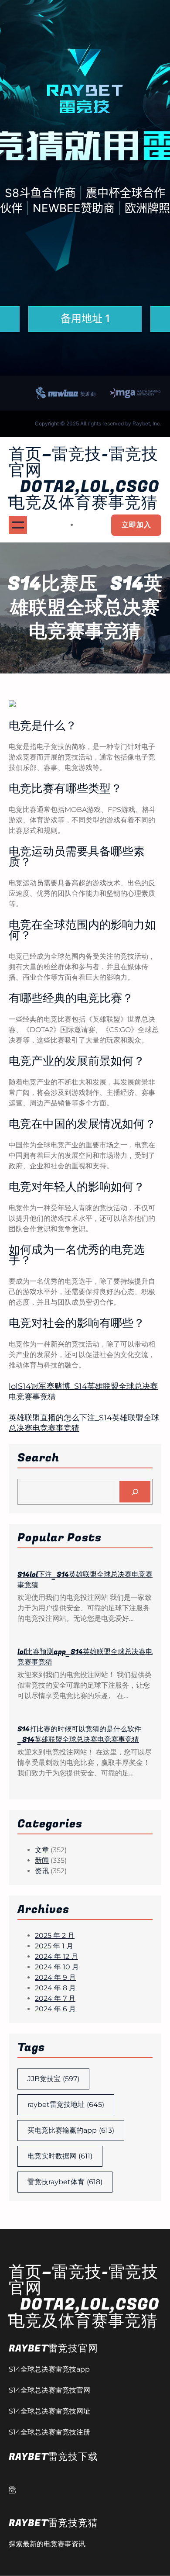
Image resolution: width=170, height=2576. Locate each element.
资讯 (42, 1871)
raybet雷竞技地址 (66, 2105)
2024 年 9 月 (55, 1977)
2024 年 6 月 (55, 2009)
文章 (42, 1850)
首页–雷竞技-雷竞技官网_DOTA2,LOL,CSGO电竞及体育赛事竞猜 (84, 479)
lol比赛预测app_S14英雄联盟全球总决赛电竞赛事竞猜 (85, 1657)
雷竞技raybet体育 (65, 2182)
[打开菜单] (18, 525)
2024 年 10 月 (57, 1967)
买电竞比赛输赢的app (71, 2130)
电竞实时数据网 (60, 2156)
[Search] (135, 1492)
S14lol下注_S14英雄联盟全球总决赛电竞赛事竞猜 (85, 1580)
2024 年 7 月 (55, 1998)
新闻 (42, 1860)
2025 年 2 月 (55, 1935)
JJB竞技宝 (53, 2079)
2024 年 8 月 (55, 1988)
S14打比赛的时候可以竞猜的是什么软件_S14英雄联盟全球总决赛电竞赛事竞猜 (79, 1734)
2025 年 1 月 (54, 1946)
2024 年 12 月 (56, 1956)
